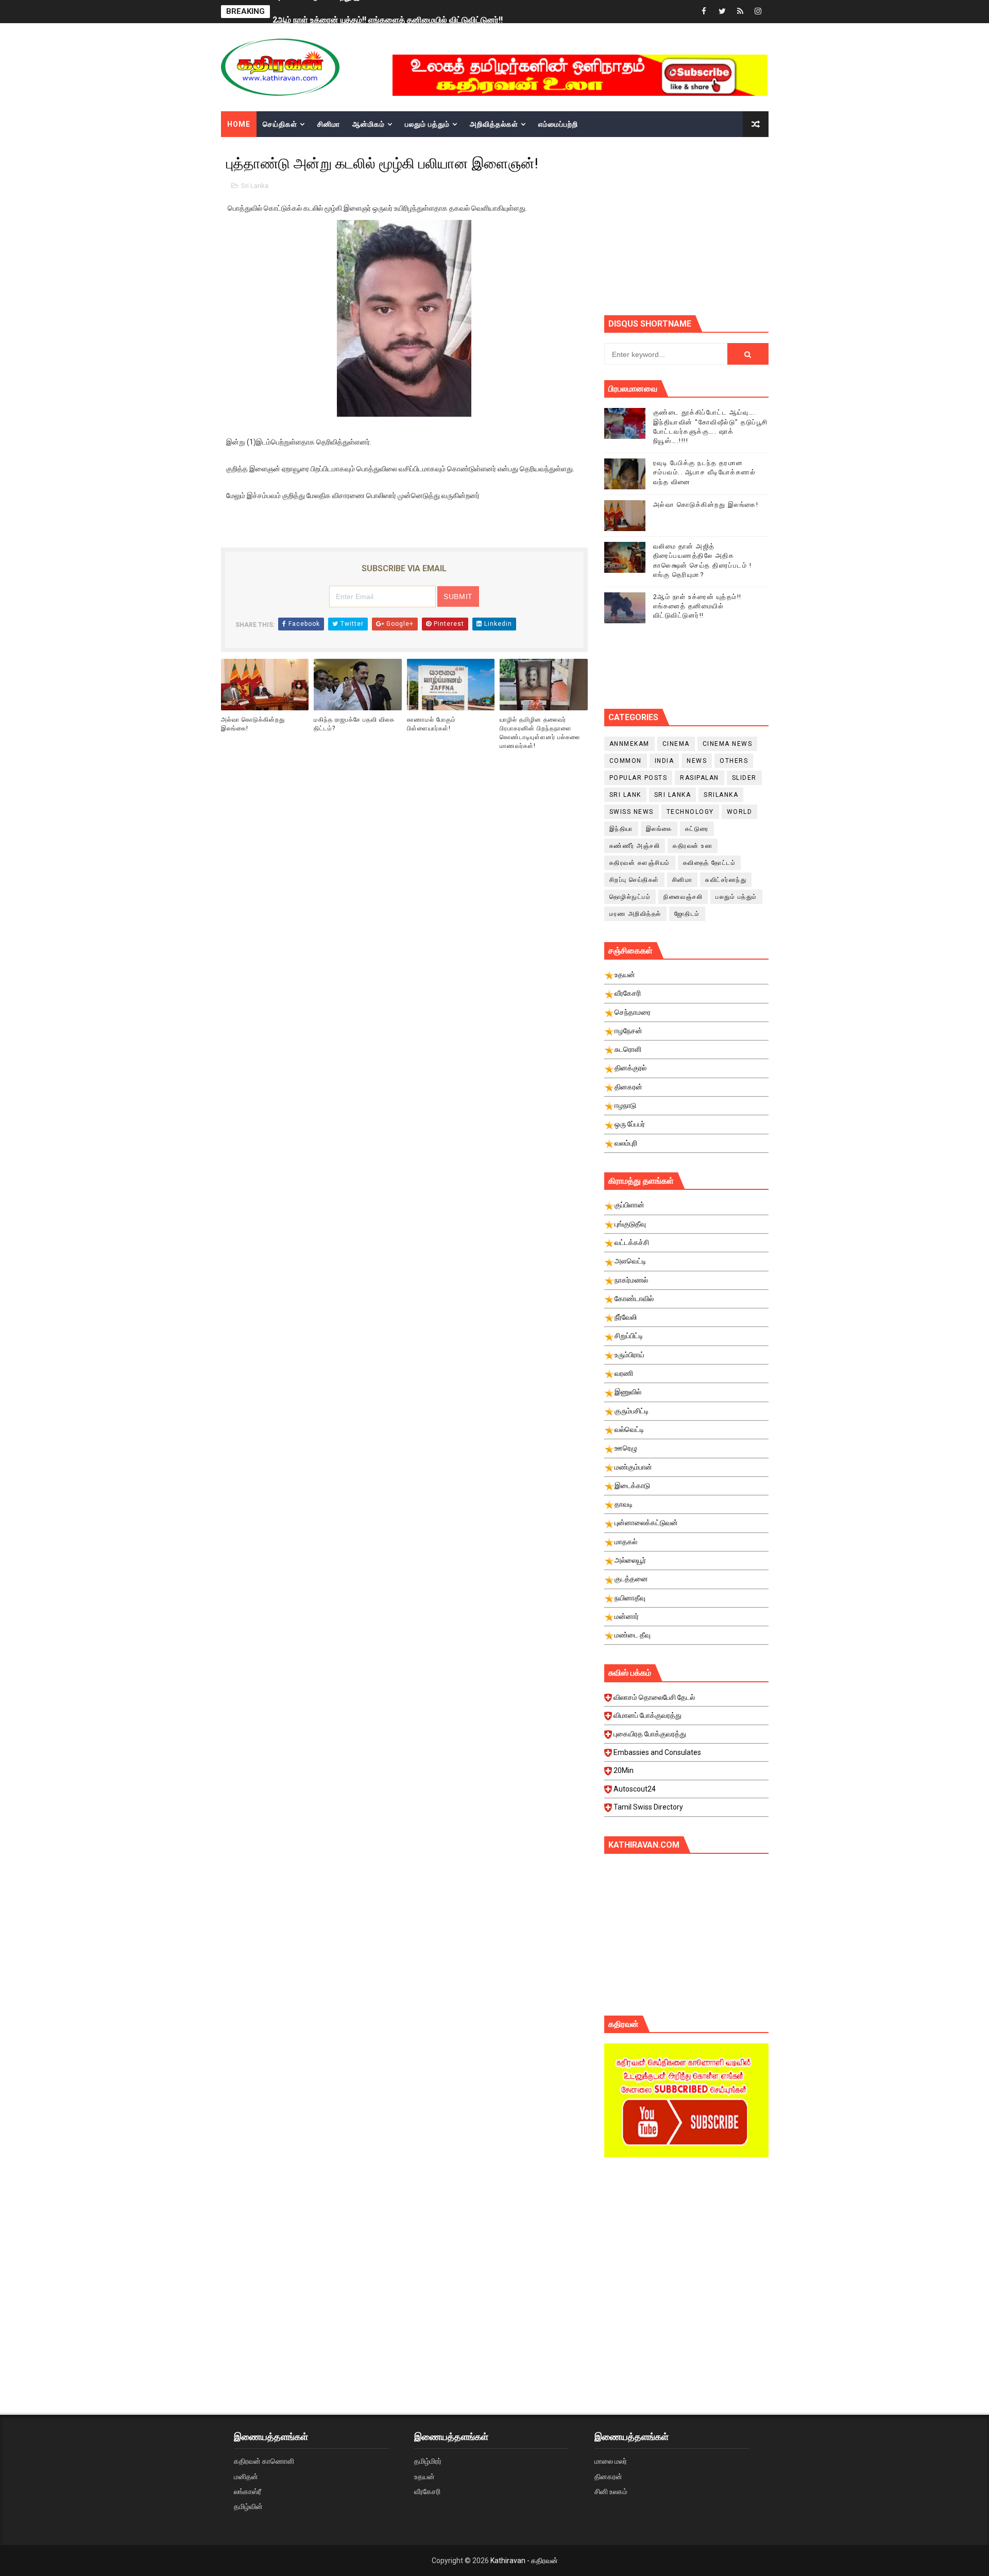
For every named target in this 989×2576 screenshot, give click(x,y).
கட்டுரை (697, 829)
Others (734, 761)
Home (239, 124)
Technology (690, 812)
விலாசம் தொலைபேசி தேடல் (654, 1697)
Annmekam (629, 744)
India (664, 761)
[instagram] (758, 12)
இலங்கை (659, 829)
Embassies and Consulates (657, 1752)
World (740, 812)
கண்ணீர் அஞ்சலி (635, 846)
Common (626, 761)
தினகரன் (608, 2477)
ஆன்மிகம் (369, 124)
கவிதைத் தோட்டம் (710, 863)
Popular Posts (638, 778)
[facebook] (704, 12)
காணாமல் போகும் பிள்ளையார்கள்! (431, 724)
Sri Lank (625, 795)
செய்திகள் (280, 124)
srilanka (721, 795)
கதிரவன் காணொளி (264, 2461)
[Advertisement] (686, 2253)
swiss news (632, 812)
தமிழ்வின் (248, 2506)
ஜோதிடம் (687, 914)
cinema (676, 744)
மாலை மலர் (611, 2461)
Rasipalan (700, 778)
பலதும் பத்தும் (427, 124)
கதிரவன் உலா (693, 846)
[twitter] (722, 12)
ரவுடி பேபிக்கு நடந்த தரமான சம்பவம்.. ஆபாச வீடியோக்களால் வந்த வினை (705, 472)
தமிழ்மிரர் (428, 2461)
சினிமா (329, 124)
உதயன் (424, 2477)
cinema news (728, 744)
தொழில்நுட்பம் (630, 897)
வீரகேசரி (427, 2492)
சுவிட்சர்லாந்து (726, 880)
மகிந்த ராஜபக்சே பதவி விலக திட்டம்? (354, 724)
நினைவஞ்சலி (683, 897)
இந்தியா (621, 829)
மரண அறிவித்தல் (635, 914)
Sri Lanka (255, 186)
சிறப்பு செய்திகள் (634, 880)
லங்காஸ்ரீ (248, 2492)
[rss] (740, 12)
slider (744, 778)
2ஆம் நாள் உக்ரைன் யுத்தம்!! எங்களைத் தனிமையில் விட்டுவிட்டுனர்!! (388, 12)
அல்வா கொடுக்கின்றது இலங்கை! (253, 724)
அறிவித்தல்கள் (494, 124)
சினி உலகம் (611, 2492)
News (697, 761)
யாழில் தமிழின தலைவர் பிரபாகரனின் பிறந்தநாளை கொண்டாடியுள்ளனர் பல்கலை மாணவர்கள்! (540, 732)
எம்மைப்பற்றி (558, 124)
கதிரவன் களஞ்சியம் (640, 863)
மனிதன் (246, 2477)
